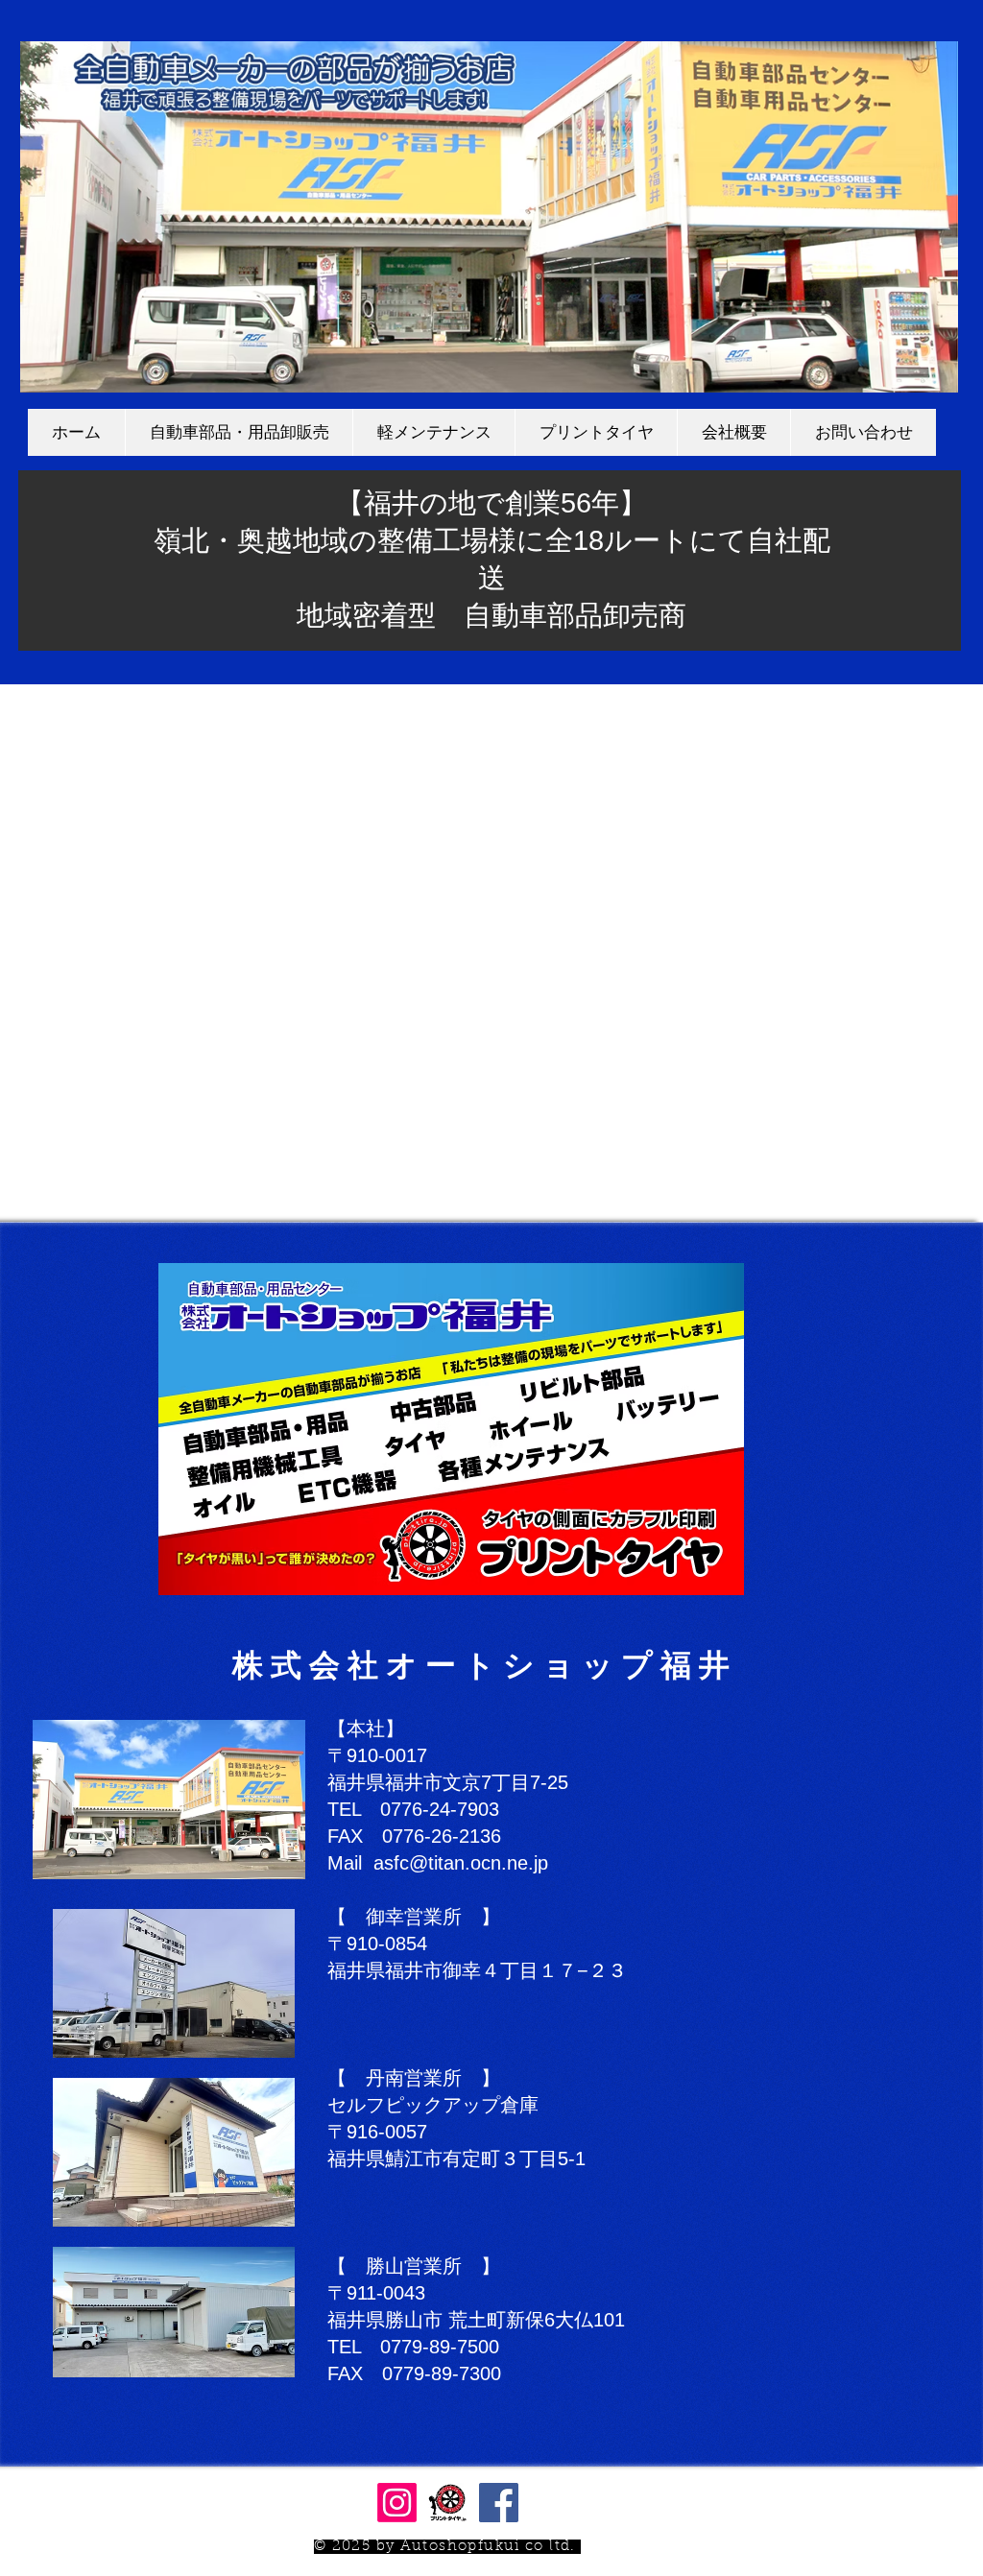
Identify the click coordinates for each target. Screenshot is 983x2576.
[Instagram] (397, 2503)
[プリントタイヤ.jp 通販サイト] (448, 2503)
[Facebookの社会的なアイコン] (499, 2503)
